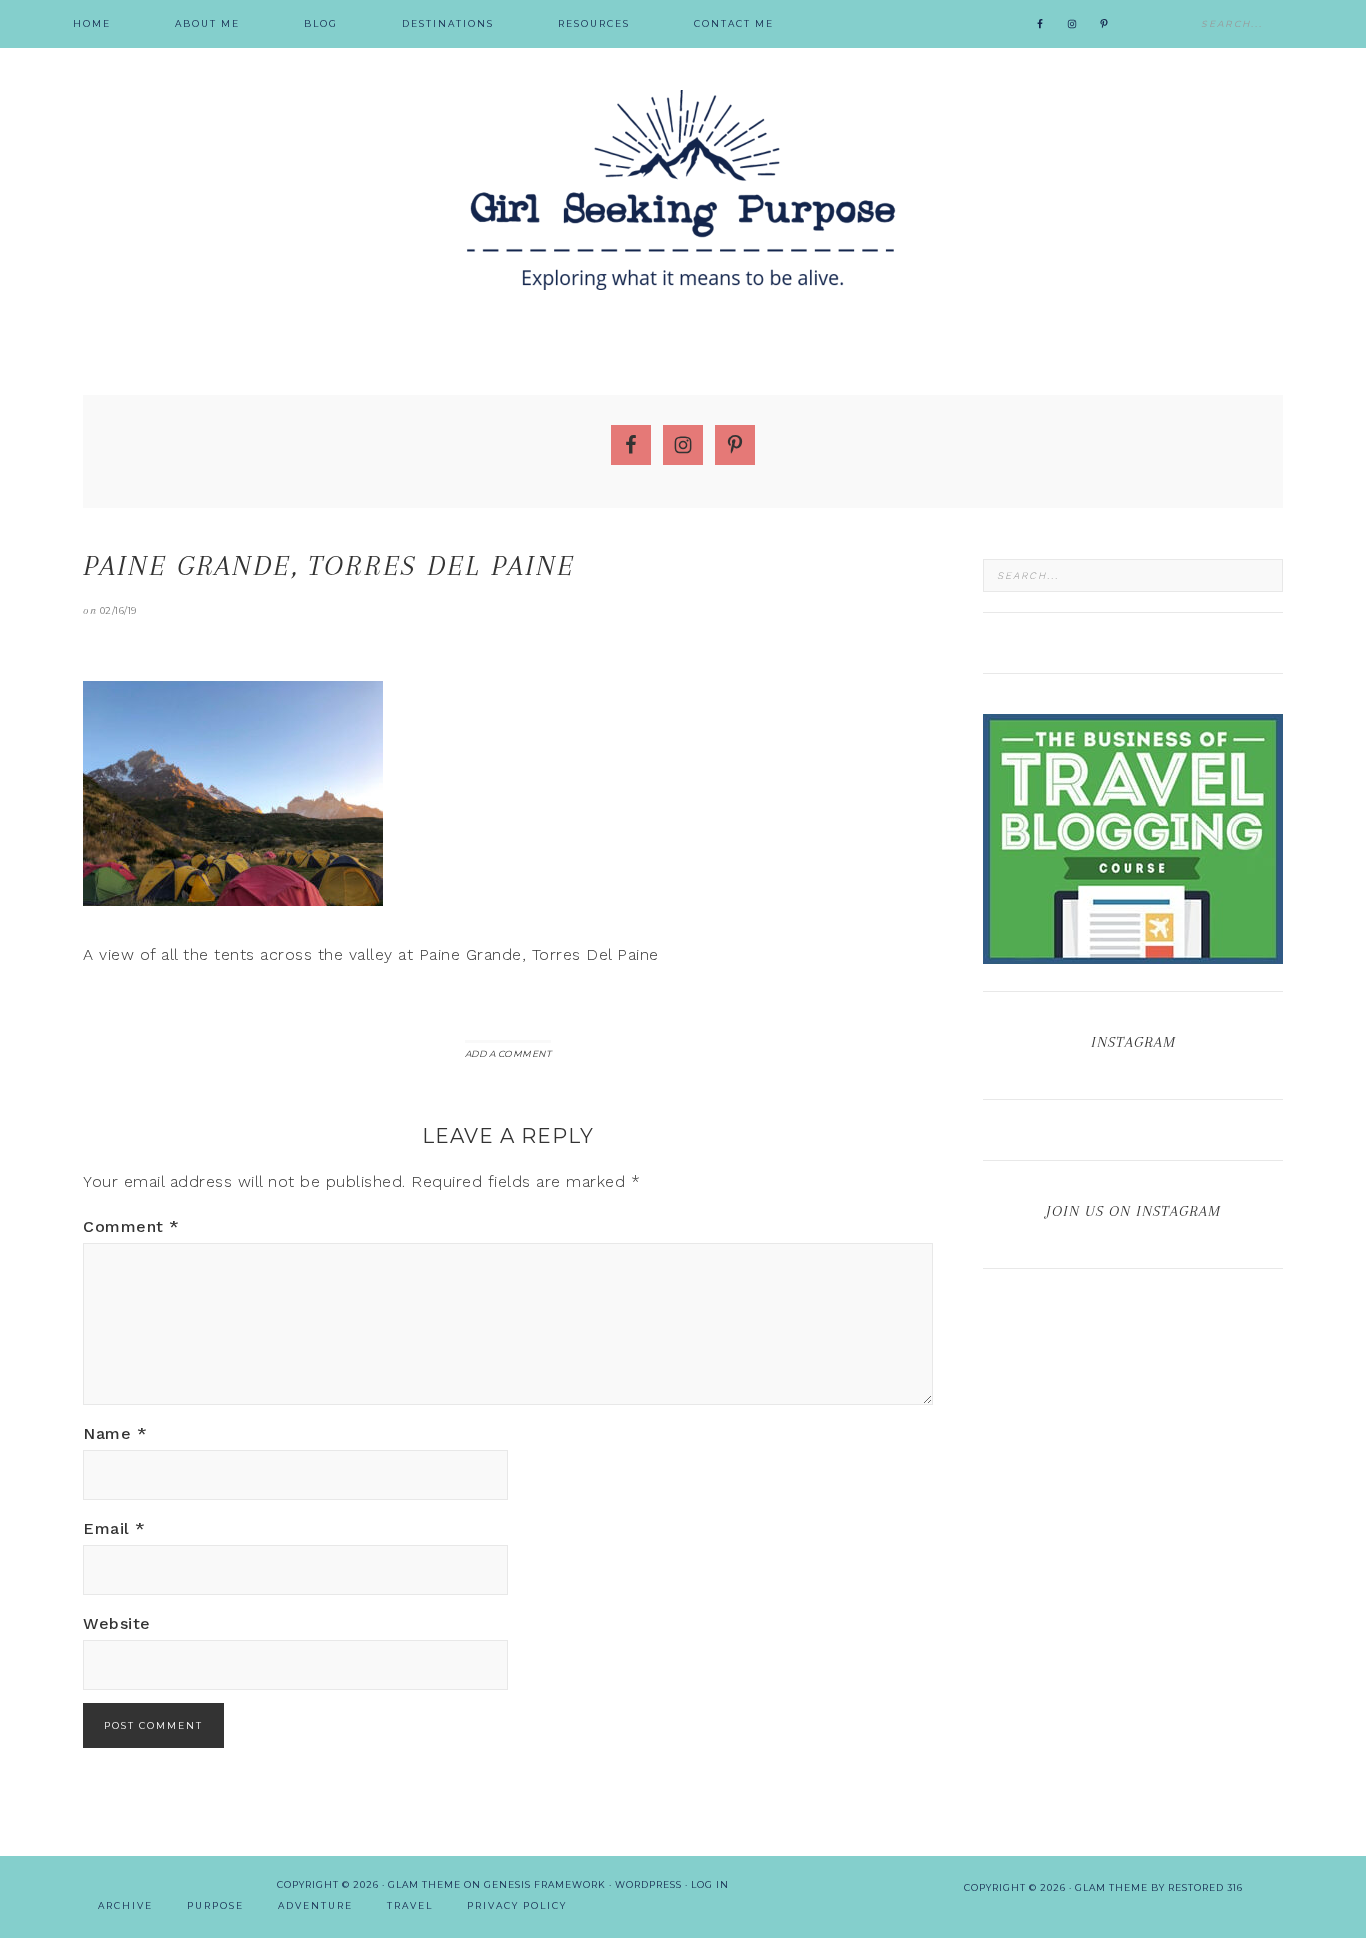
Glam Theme (424, 1884)
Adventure (315, 1905)
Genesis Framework (545, 1884)
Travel (410, 1905)
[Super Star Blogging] (1133, 954)
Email (114, 1528)
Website (117, 1623)
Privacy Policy (517, 1905)
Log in (710, 1884)
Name (115, 1433)
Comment (131, 1226)
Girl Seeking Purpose (683, 190)
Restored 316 (1205, 1887)
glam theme (1111, 1887)
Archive (125, 1905)
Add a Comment (508, 1053)
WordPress (648, 1884)
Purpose (215, 1905)
